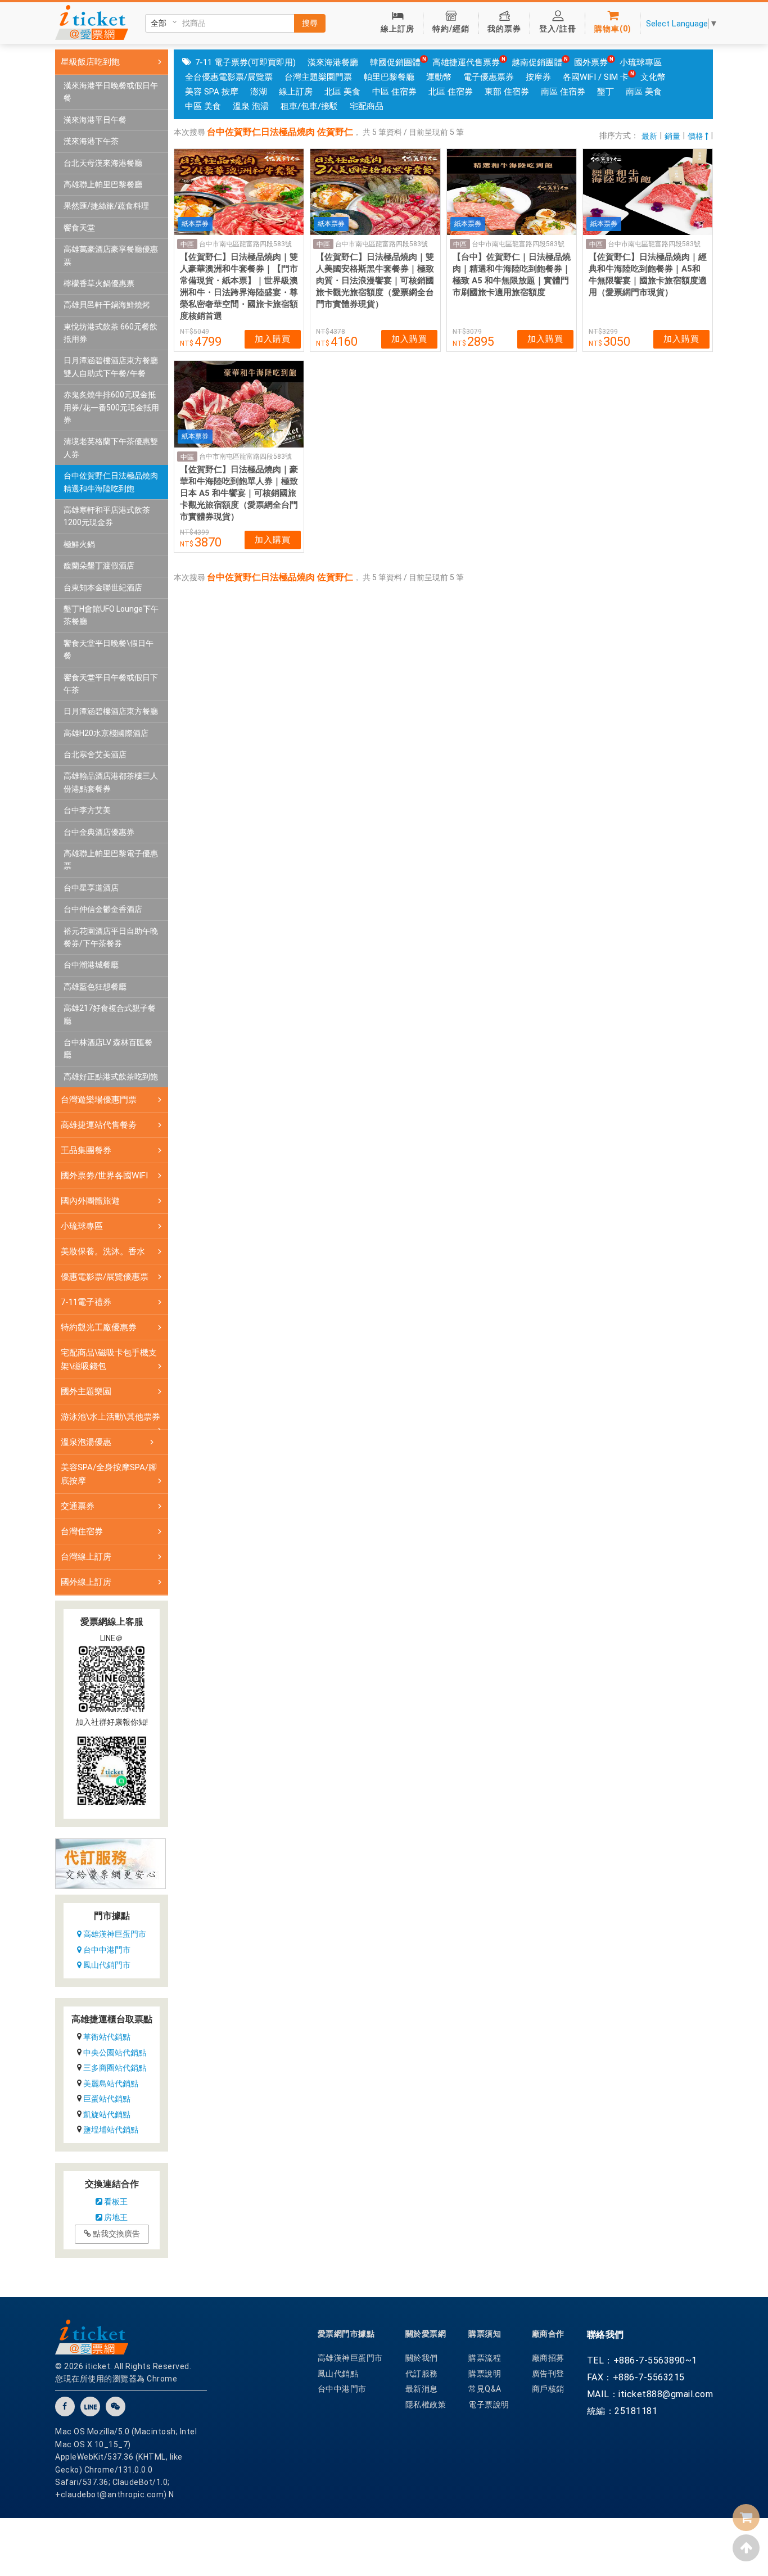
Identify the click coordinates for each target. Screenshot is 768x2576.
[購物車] (746, 2518)
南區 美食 (644, 92)
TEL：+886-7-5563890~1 (642, 2360)
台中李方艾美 (87, 810)
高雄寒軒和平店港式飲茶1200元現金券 (107, 516)
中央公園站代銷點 (115, 2053)
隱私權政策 (426, 2405)
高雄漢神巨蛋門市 (114, 1934)
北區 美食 (342, 92)
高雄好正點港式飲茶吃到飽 (111, 1077)
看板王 (115, 2202)
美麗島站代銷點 (111, 2084)
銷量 (672, 136)
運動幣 (439, 77)
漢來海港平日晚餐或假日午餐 (111, 92)
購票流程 (485, 2358)
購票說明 (485, 2374)
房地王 (115, 2217)
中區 (187, 245)
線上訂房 (296, 92)
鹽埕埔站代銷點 (111, 2130)
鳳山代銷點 (338, 2374)
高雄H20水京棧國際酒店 (106, 733)
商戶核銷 (548, 2389)
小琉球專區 (641, 62)
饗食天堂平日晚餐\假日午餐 (109, 649)
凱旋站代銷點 (107, 2114)
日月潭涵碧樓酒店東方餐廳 (111, 711)
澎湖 (259, 92)
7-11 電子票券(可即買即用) (245, 62)
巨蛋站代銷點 (107, 2099)
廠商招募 (548, 2358)
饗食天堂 (79, 228)
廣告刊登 (548, 2374)
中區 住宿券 (394, 92)
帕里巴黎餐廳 (389, 77)
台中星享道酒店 (91, 888)
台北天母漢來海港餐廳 (103, 163)
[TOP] (746, 2548)
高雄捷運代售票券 (466, 62)
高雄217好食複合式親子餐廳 (110, 1014)
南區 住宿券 (563, 92)
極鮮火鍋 (79, 544)
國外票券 (591, 62)
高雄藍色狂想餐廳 (95, 987)
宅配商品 (367, 106)
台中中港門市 (106, 1950)
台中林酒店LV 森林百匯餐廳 (108, 1049)
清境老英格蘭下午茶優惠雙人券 (111, 448)
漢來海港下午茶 (91, 141)
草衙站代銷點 (107, 2037)
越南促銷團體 (537, 62)
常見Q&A (485, 2389)
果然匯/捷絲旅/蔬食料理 (106, 206)
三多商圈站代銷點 (115, 2068)
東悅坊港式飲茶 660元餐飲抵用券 (110, 333)
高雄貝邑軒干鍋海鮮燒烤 (107, 305)
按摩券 (538, 77)
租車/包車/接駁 (309, 106)
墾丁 (606, 92)
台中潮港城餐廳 (91, 965)
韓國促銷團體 (395, 62)
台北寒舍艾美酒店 (95, 754)
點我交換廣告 (116, 2234)
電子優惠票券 (489, 77)
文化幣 (653, 77)
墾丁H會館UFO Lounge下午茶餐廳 (111, 615)
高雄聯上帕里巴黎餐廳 (103, 184)
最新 (649, 136)
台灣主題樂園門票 (318, 77)
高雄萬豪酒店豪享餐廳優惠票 (111, 255)
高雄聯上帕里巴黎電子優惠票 (111, 860)
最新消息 (422, 2389)
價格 (696, 136)
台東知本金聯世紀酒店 (103, 587)
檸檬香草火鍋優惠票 (99, 283)
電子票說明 (489, 2405)
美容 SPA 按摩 (212, 92)
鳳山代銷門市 (106, 1965)
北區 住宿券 (451, 92)
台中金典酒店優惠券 (99, 832)
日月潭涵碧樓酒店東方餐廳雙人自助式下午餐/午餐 (111, 367)
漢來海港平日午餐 (95, 120)
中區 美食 (203, 106)
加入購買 (273, 339)
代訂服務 (422, 2374)
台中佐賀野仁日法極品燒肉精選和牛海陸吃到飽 (111, 482)
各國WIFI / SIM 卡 (596, 77)
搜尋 (310, 23)
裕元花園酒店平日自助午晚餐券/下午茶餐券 (111, 937)
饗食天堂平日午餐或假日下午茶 (111, 684)
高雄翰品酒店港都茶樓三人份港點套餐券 (111, 782)
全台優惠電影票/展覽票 (229, 77)
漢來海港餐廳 (333, 62)
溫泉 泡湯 (251, 106)
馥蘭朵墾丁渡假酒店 (99, 566)
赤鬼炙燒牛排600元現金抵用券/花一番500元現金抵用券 (111, 407)
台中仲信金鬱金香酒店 (103, 909)
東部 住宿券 (507, 92)
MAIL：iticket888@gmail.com (650, 2394)
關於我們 (422, 2358)
